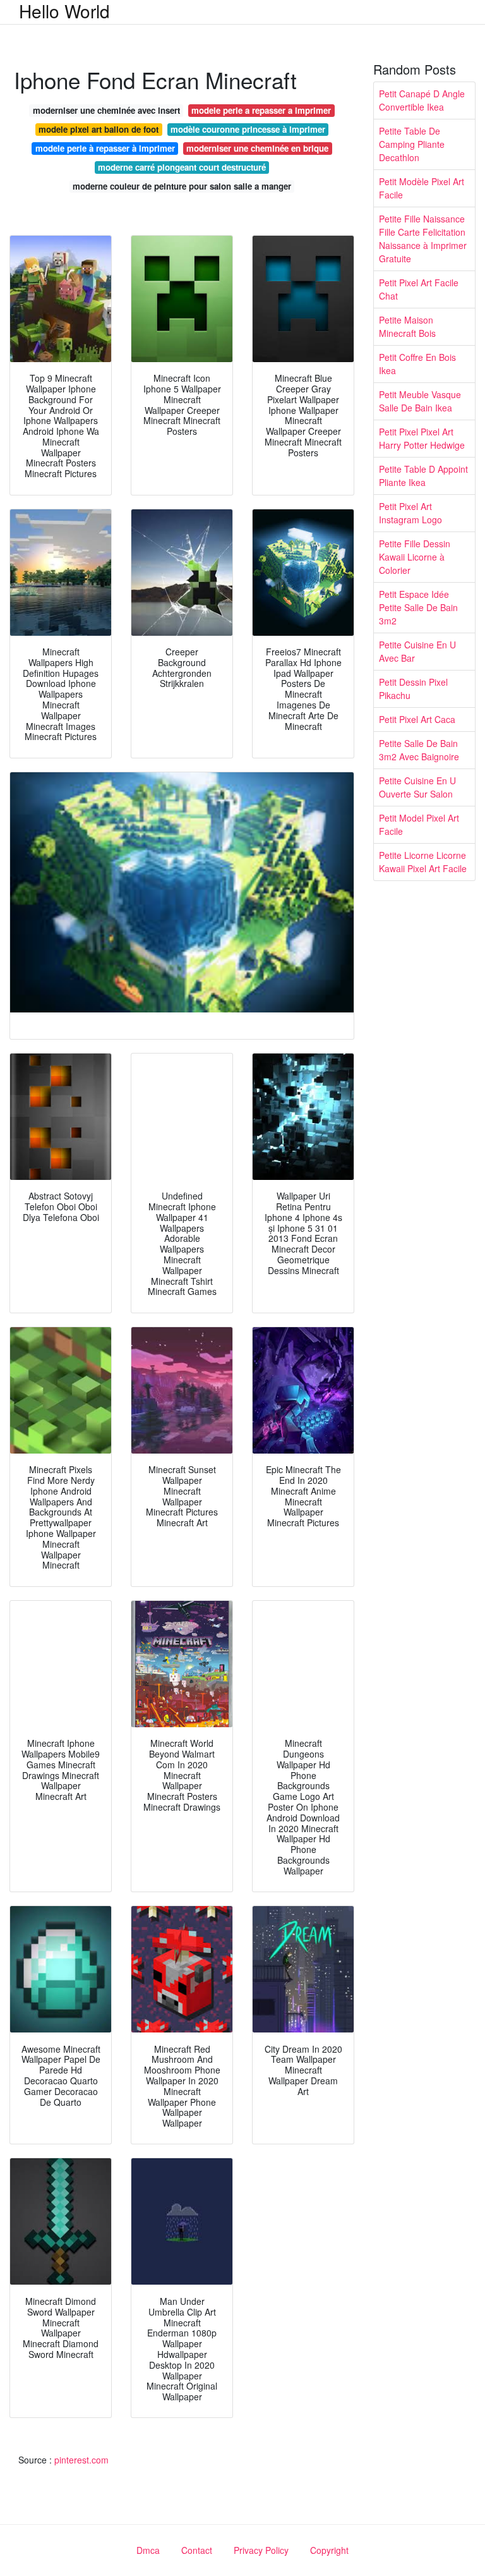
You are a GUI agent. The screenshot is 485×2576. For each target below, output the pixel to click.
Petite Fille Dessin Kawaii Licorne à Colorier (415, 557)
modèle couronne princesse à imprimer (248, 129)
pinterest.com (81, 2460)
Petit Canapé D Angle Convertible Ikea (422, 100)
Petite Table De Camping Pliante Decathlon (412, 144)
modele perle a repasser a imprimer (261, 110)
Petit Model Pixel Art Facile (419, 824)
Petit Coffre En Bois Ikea (417, 364)
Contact (197, 2550)
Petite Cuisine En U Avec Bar (417, 651)
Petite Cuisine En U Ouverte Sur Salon (417, 787)
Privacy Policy (261, 2550)
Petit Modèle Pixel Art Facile (422, 188)
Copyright (329, 2550)
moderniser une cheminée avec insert (106, 110)
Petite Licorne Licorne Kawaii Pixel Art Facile (423, 862)
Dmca (148, 2550)
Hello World (64, 11)
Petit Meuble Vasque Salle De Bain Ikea (420, 401)
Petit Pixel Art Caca (417, 719)
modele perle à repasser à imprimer (105, 148)
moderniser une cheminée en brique (257, 148)
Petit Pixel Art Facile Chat (419, 289)
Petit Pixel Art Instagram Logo (410, 513)
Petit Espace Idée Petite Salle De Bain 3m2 (418, 607)
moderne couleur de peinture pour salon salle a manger (182, 186)
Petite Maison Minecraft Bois (407, 326)
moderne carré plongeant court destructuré (182, 167)
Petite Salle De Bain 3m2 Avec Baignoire (419, 750)
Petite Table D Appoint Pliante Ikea (423, 476)
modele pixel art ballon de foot (99, 129)
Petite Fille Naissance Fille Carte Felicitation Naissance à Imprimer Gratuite (423, 239)
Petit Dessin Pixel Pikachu (413, 689)
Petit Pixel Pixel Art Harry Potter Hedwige (422, 438)
